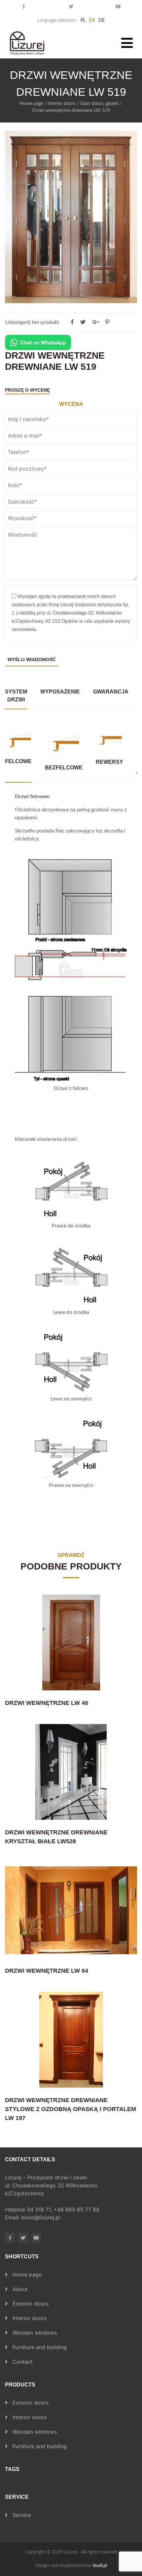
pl (83, 20)
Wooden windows (35, 2333)
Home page (31, 104)
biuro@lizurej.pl (41, 2217)
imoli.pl (100, 2566)
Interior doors (61, 104)
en (92, 20)
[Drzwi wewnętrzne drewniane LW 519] (107, 322)
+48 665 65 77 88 (77, 2209)
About (20, 2289)
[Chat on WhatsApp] (38, 342)
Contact (23, 2362)
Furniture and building (40, 2347)
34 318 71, (40, 2209)
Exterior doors (31, 2304)
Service (22, 2515)
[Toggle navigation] (127, 43)
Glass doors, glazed (99, 104)
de (102, 20)
